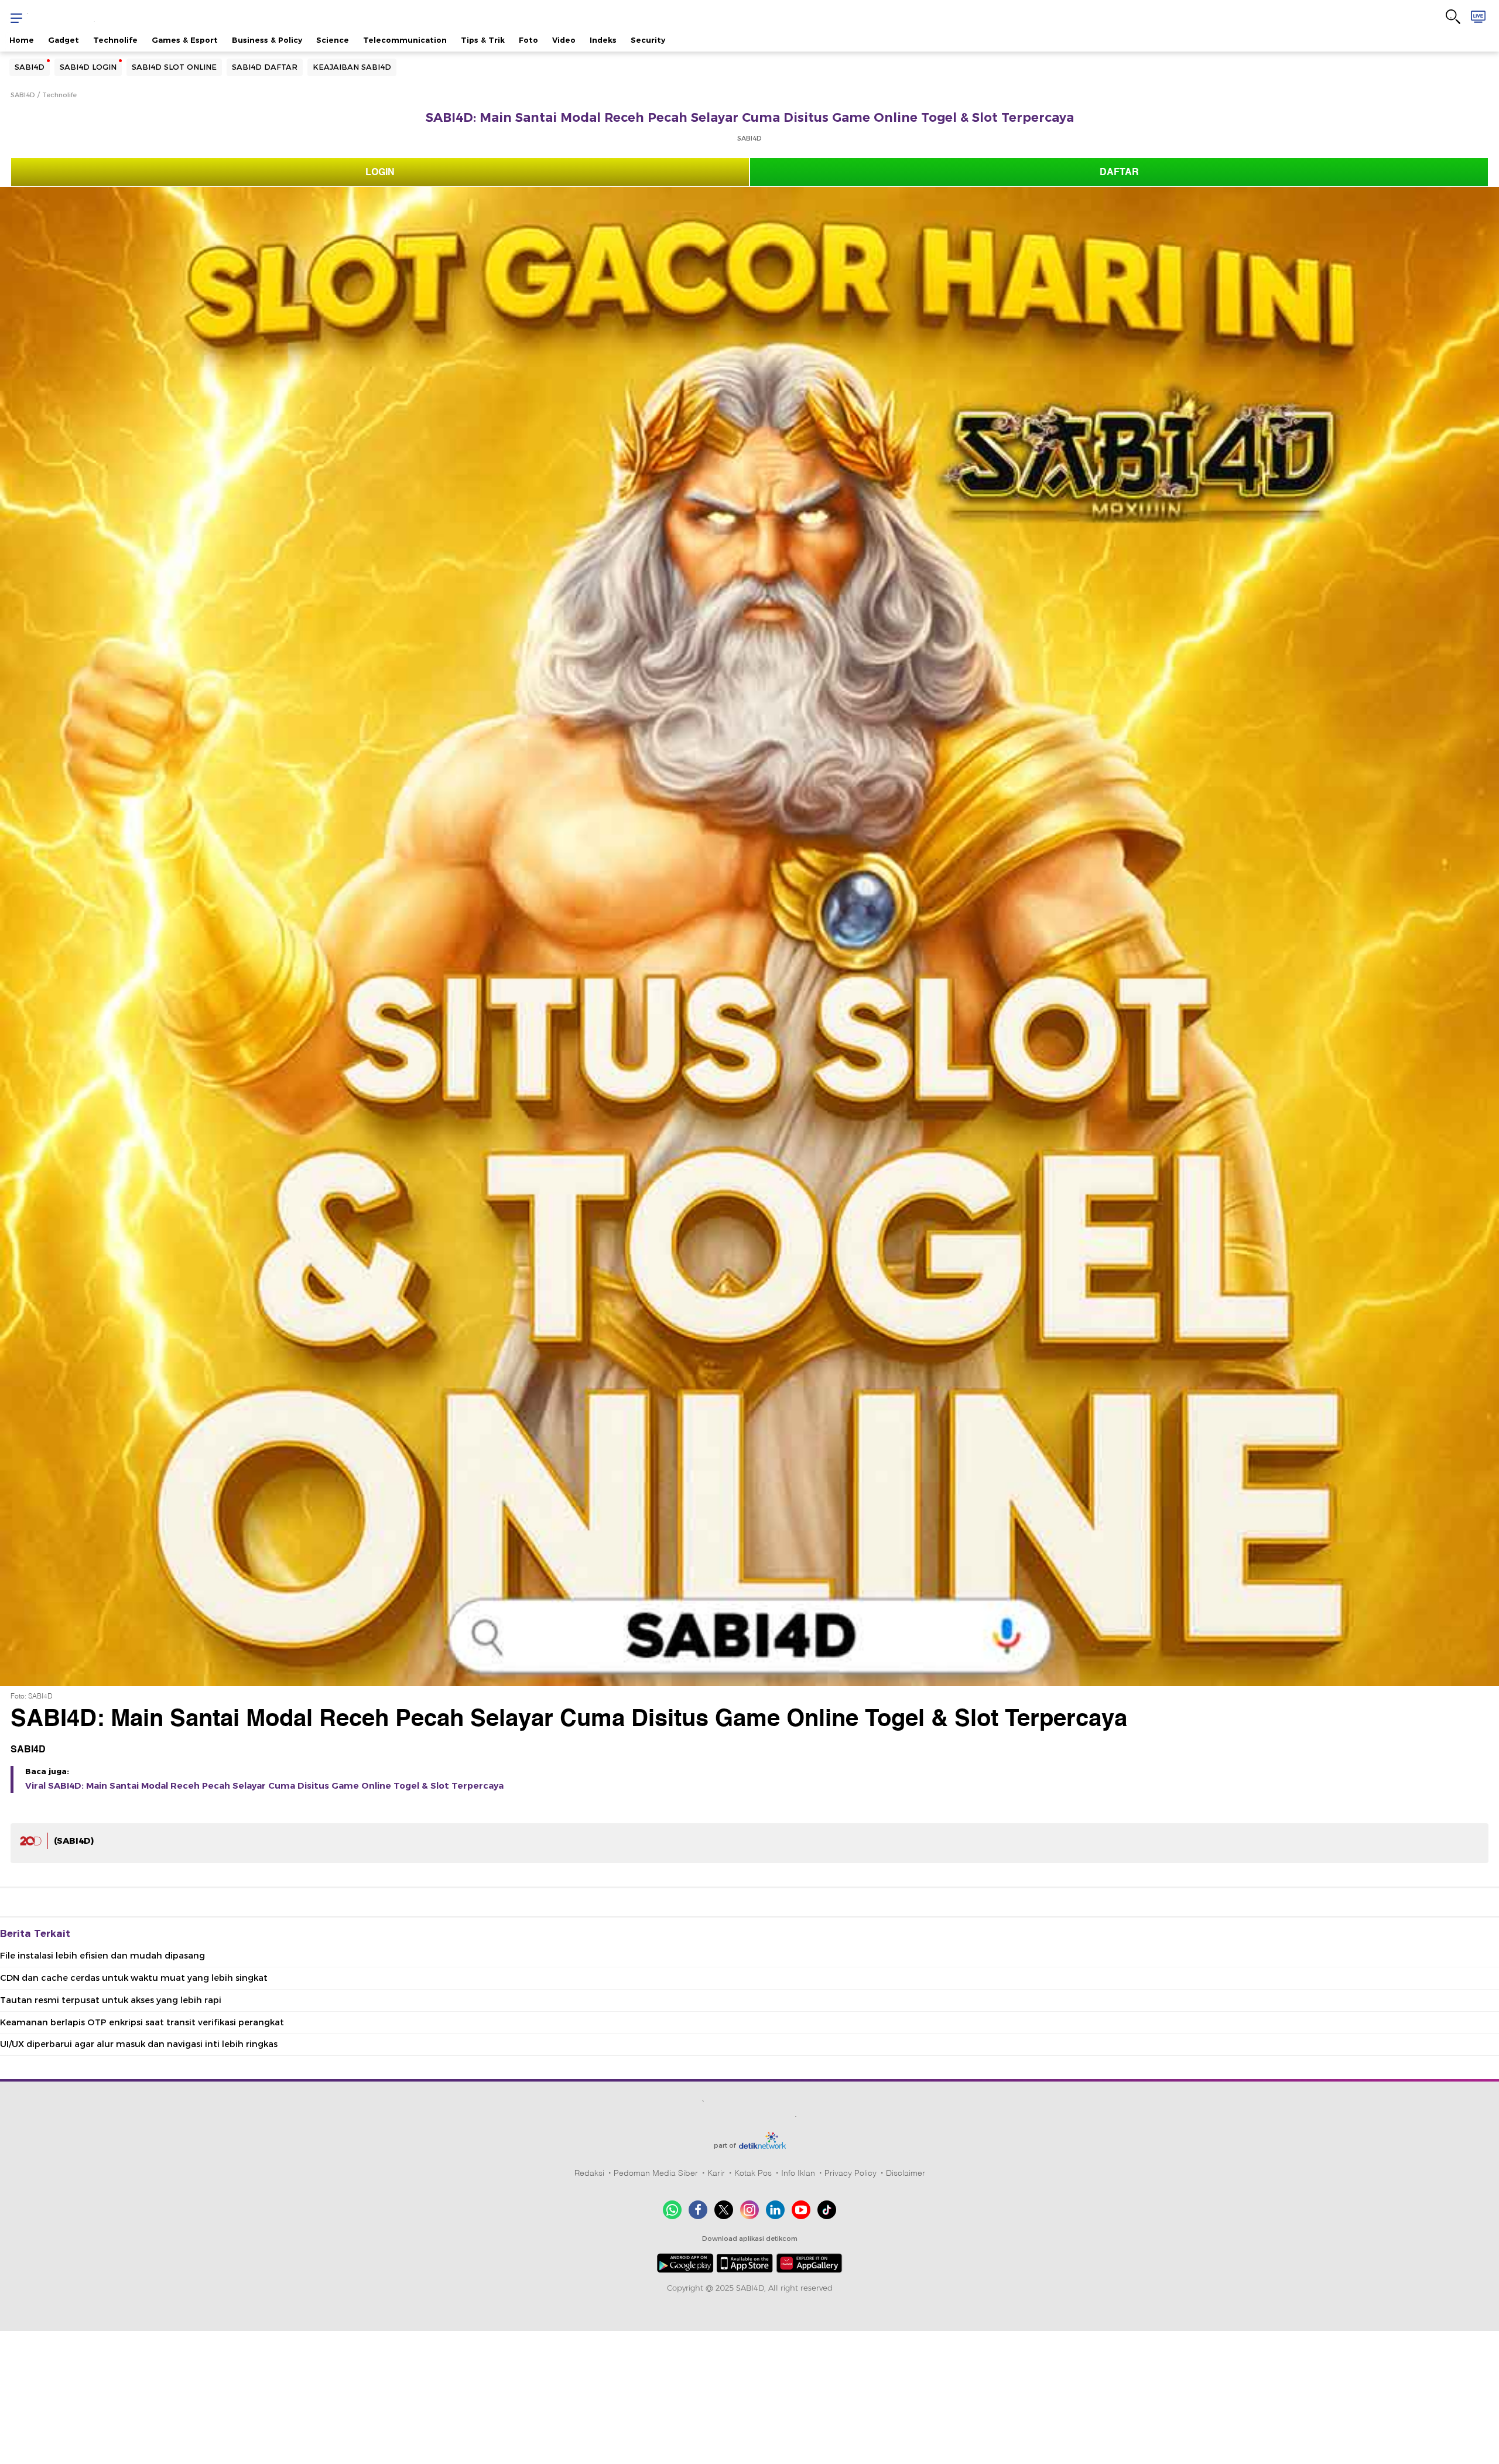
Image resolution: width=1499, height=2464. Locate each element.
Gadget (64, 40)
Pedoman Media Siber (656, 2173)
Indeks (603, 40)
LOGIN (380, 172)
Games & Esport (185, 40)
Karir (716, 2173)
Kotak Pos (753, 2173)
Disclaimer (906, 2173)
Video (564, 40)
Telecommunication (405, 40)
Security (648, 40)
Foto (528, 40)
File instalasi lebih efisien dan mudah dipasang (102, 1956)
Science (333, 40)
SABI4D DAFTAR (265, 67)
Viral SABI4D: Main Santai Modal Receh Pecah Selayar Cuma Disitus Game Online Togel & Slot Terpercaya (264, 1786)
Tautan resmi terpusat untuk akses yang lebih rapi (111, 2000)
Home (22, 40)
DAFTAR (1119, 172)
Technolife (115, 40)
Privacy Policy (851, 2173)
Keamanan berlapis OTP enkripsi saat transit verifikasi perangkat (142, 2022)
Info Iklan (798, 2173)
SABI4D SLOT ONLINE (174, 67)
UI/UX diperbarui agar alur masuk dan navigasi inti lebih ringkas (139, 2044)
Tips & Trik (483, 40)
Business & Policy (267, 40)
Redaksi (589, 2173)
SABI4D (30, 67)
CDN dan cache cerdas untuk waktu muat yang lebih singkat (134, 1978)
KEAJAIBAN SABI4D (352, 67)
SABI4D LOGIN (88, 67)
